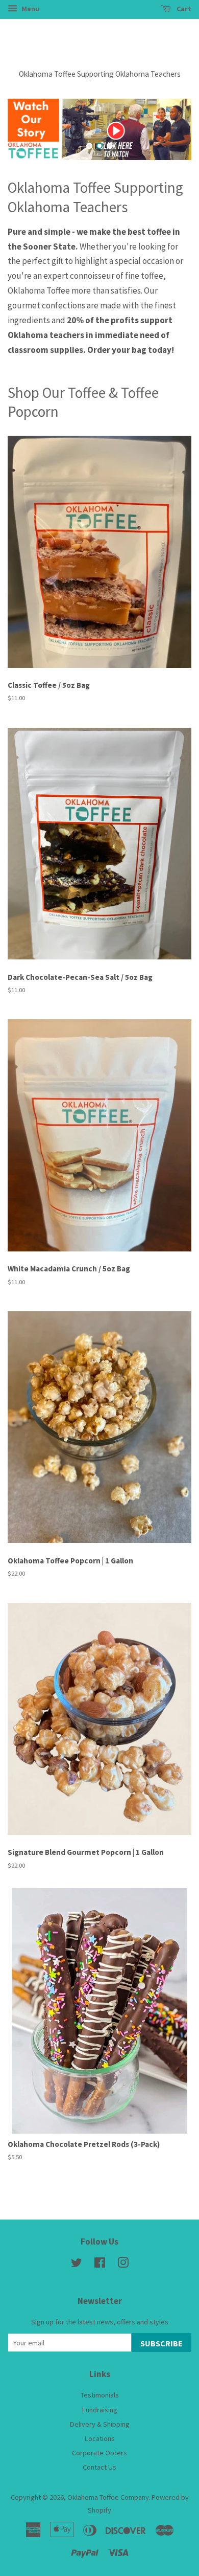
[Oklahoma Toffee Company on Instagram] (123, 2265)
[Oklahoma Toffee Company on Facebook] (100, 2265)
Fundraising (100, 2410)
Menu (30, 9)
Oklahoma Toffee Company (108, 2497)
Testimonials (100, 2395)
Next (170, 129)
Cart (183, 9)
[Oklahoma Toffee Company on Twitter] (77, 2265)
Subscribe (161, 2343)
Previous (29, 129)
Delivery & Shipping (100, 2424)
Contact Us (99, 2467)
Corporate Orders (99, 2453)
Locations (100, 2438)
